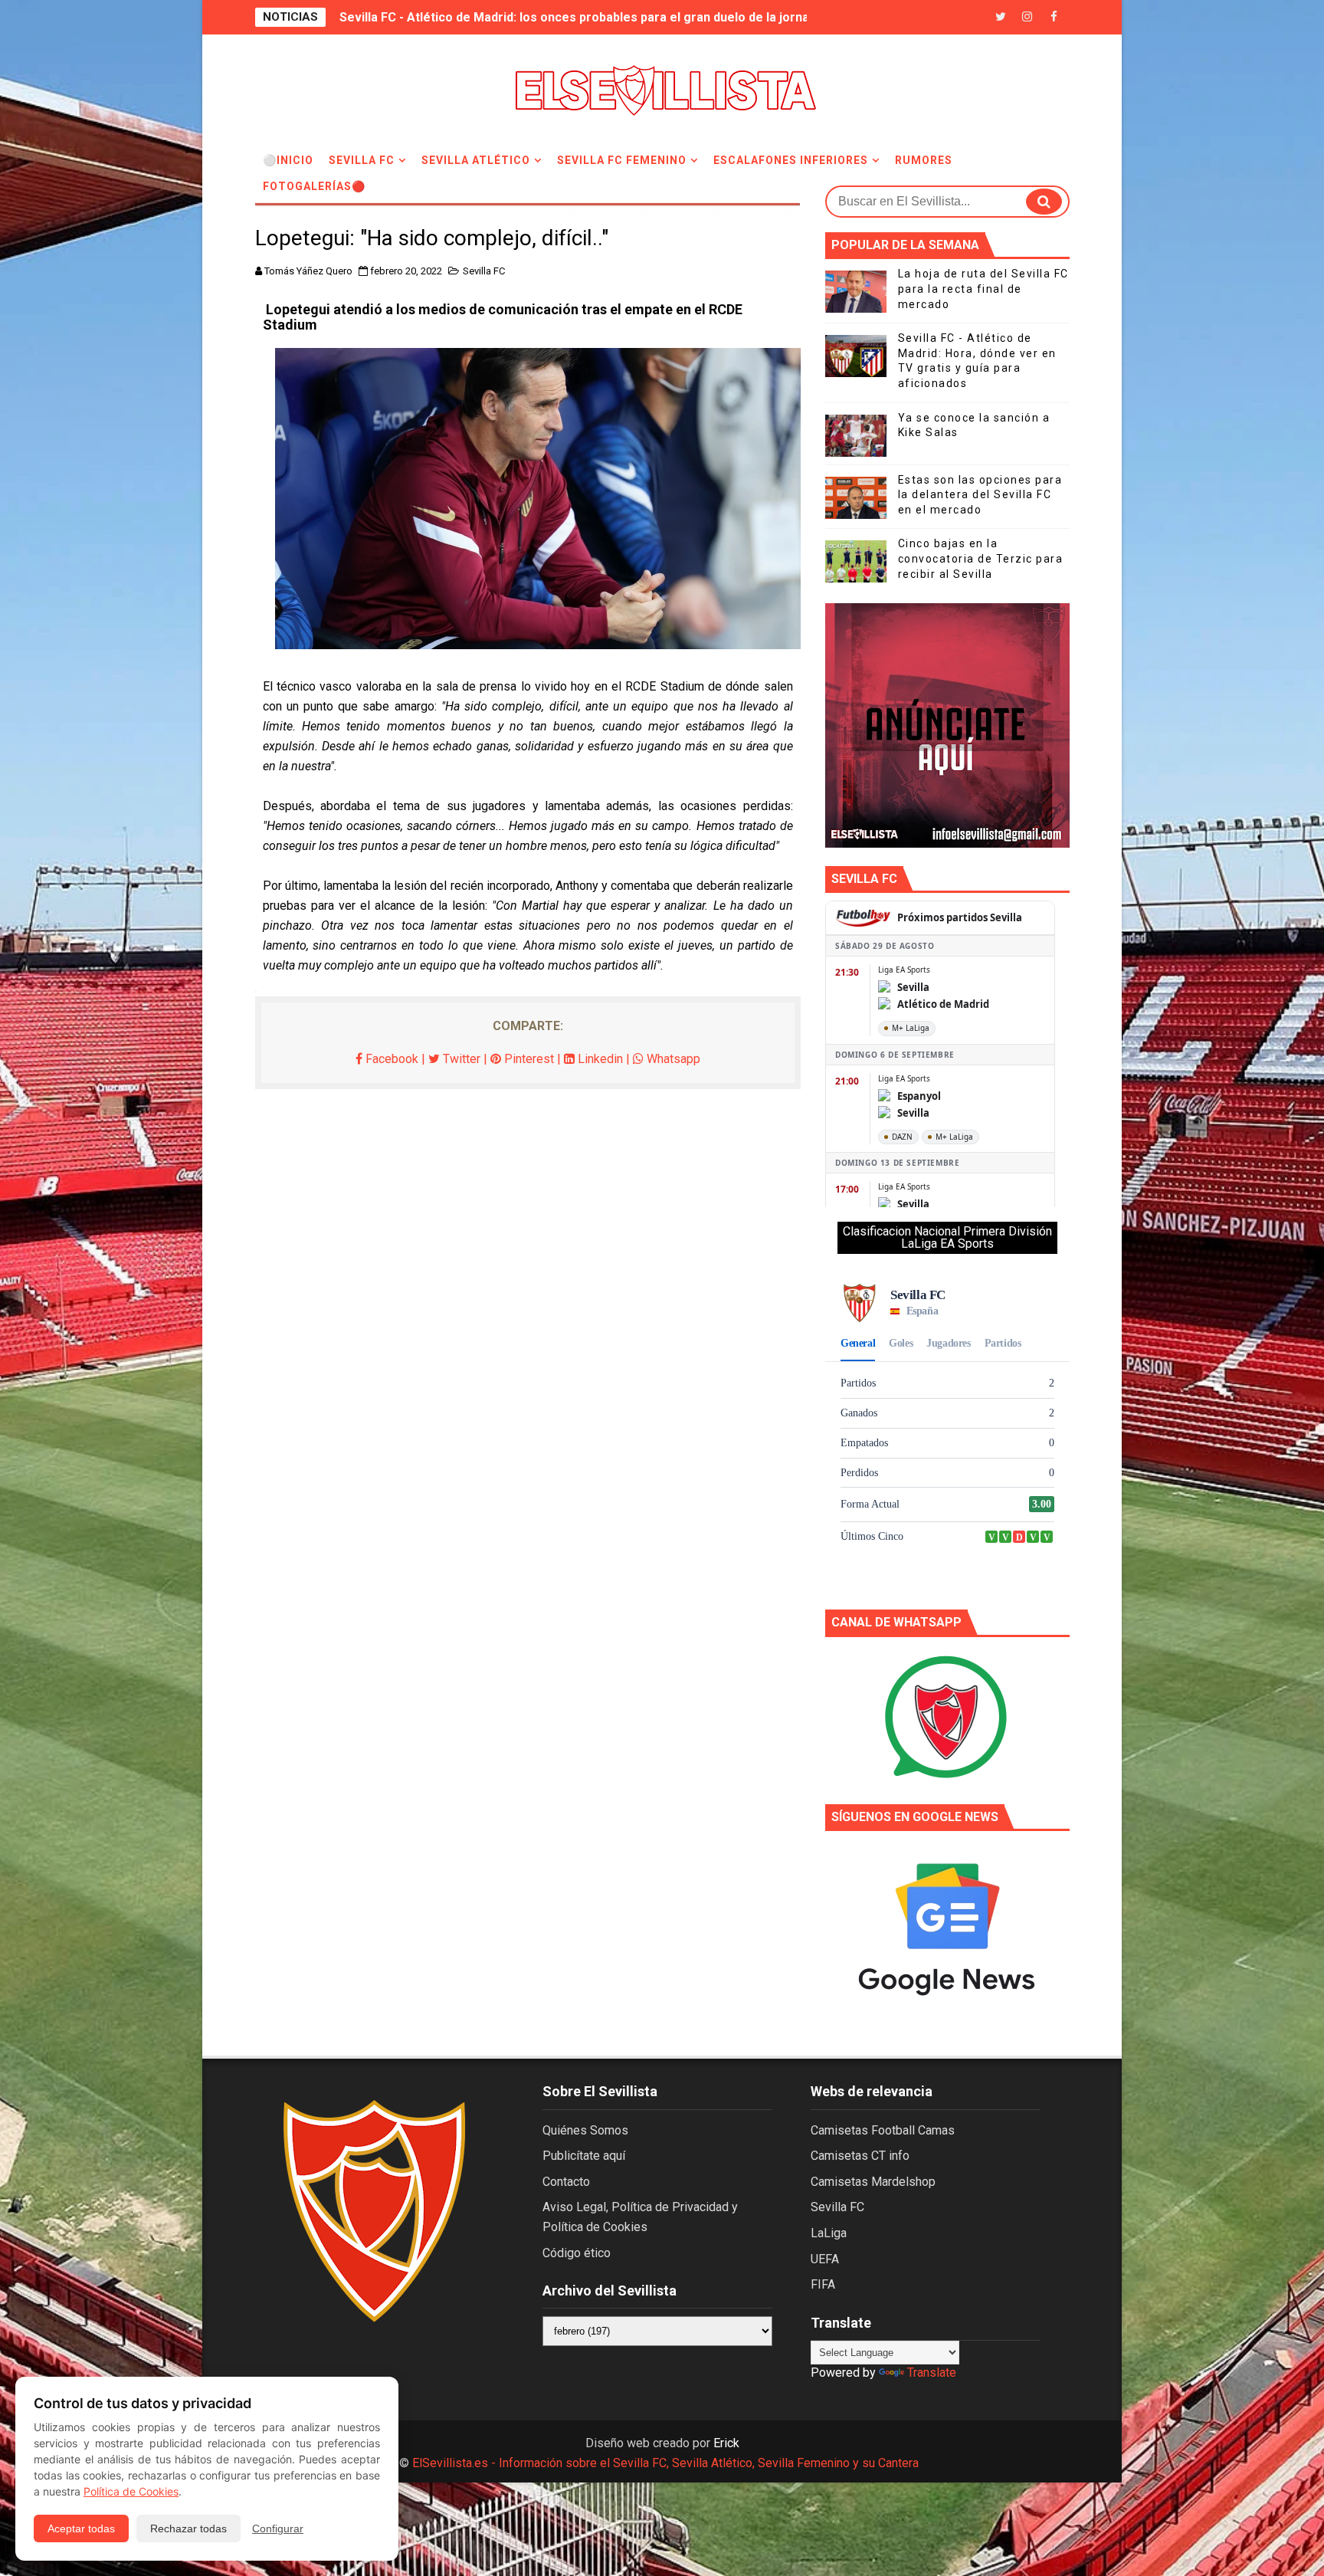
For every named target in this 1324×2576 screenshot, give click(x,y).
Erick (726, 2443)
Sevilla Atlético (476, 160)
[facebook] (1054, 17)
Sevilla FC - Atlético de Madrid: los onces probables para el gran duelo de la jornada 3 (586, 17)
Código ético (577, 2253)
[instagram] (1027, 17)
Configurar (278, 2528)
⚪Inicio (288, 160)
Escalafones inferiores (791, 160)
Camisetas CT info (860, 2156)
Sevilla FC (362, 160)
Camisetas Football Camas (883, 2130)
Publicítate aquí (584, 2156)
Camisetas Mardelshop (873, 2182)
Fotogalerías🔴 (314, 186)
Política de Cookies (131, 2491)
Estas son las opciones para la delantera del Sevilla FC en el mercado (980, 495)
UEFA (825, 2259)
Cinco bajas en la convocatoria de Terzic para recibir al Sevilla (981, 558)
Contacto (566, 2182)
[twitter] (1001, 17)
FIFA (823, 2284)
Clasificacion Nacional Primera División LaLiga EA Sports (947, 1237)
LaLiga (829, 2233)
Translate (932, 2373)
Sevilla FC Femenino (622, 160)
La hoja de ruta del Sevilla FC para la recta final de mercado (983, 289)
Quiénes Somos (585, 2130)
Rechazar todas (188, 2528)
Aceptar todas (81, 2528)
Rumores (924, 160)
